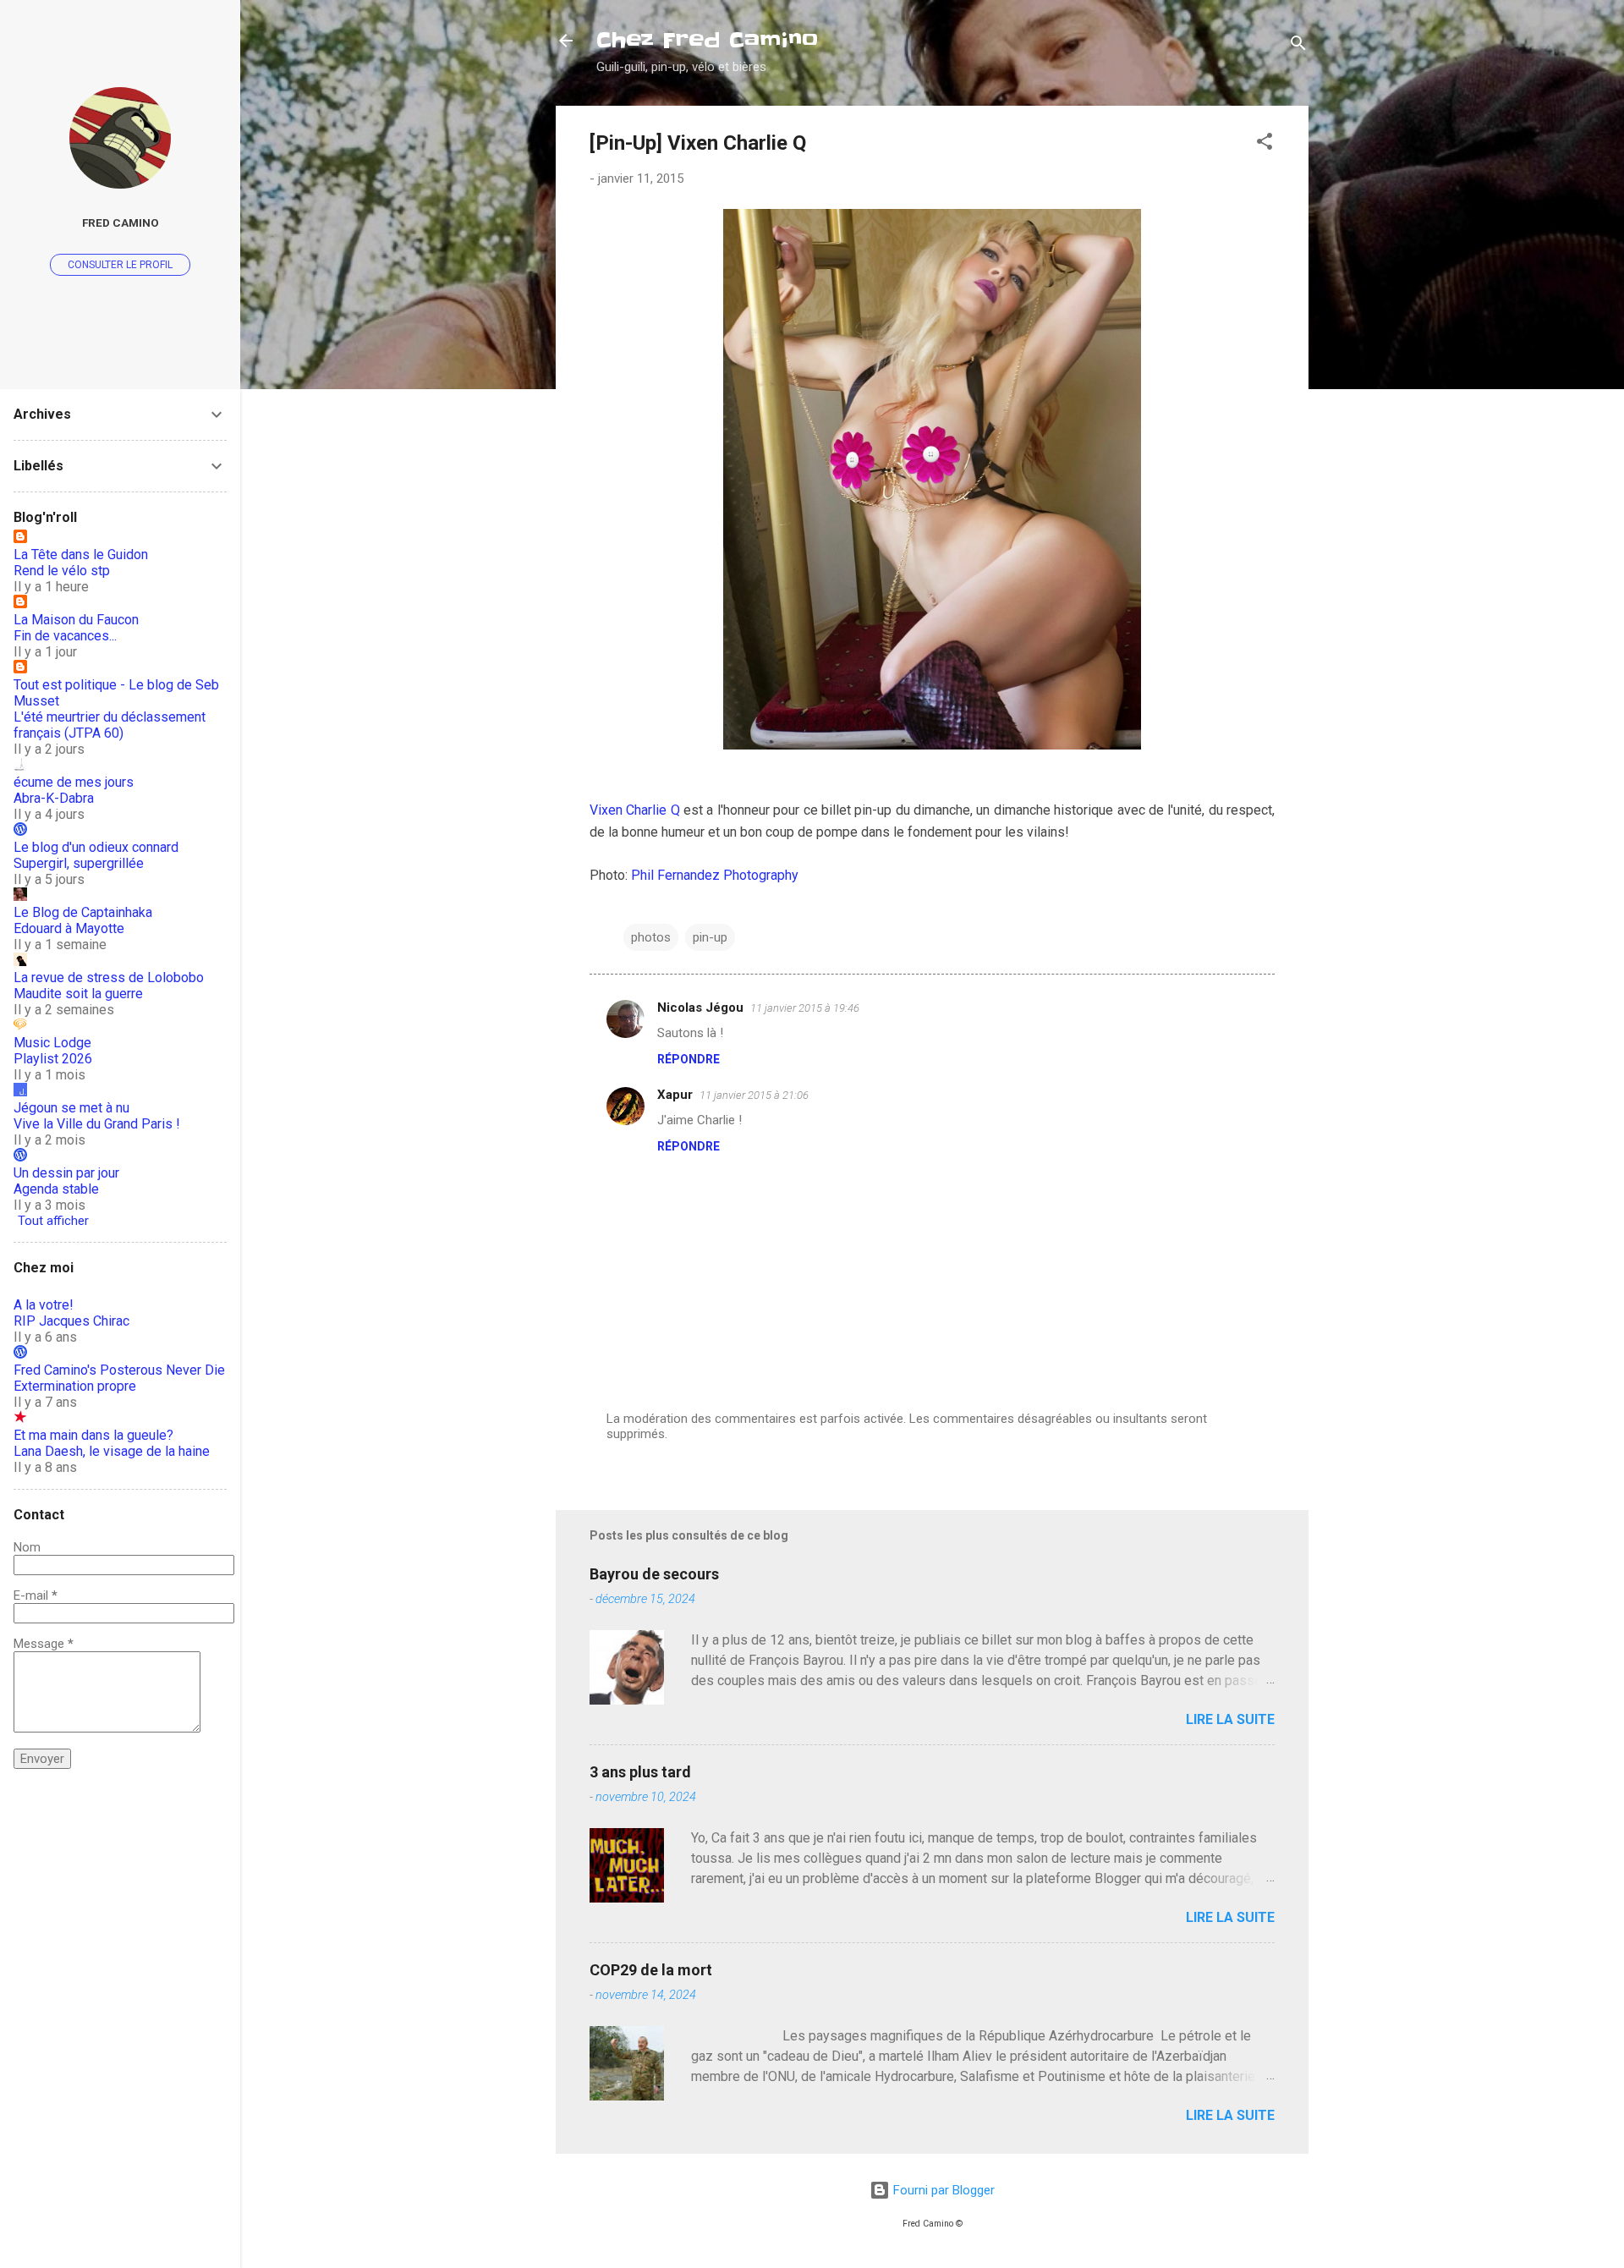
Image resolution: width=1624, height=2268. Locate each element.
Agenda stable (56, 1189)
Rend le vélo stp (62, 571)
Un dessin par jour (66, 1173)
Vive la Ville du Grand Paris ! (97, 1124)
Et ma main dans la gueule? (93, 1435)
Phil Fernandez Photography (715, 875)
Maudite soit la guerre (78, 994)
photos (651, 937)
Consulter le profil (120, 265)
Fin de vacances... (65, 636)
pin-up (710, 937)
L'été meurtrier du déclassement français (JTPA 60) (110, 725)
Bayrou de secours (654, 1574)
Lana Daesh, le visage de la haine (112, 1451)
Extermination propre (75, 1386)
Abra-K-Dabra (54, 798)
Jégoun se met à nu (71, 1108)
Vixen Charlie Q (635, 810)
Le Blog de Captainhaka (83, 912)
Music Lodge (52, 1043)
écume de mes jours (74, 782)
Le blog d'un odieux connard (96, 847)
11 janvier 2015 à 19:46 (805, 1008)
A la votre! (44, 1305)
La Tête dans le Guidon (81, 555)
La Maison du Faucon (76, 620)
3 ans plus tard (640, 1772)
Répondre (689, 1059)
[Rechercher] (1298, 46)
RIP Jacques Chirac (71, 1321)
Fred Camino (121, 222)
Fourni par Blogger (942, 2190)
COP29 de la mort (651, 1970)
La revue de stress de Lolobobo (109, 977)
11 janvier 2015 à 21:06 (754, 1095)
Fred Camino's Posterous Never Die (119, 1370)
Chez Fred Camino (707, 40)
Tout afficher (53, 1221)
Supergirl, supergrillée (79, 863)
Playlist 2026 (53, 1059)
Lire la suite (1230, 1719)
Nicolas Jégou (700, 1008)
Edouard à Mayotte (69, 928)
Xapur (675, 1095)
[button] (1265, 144)
